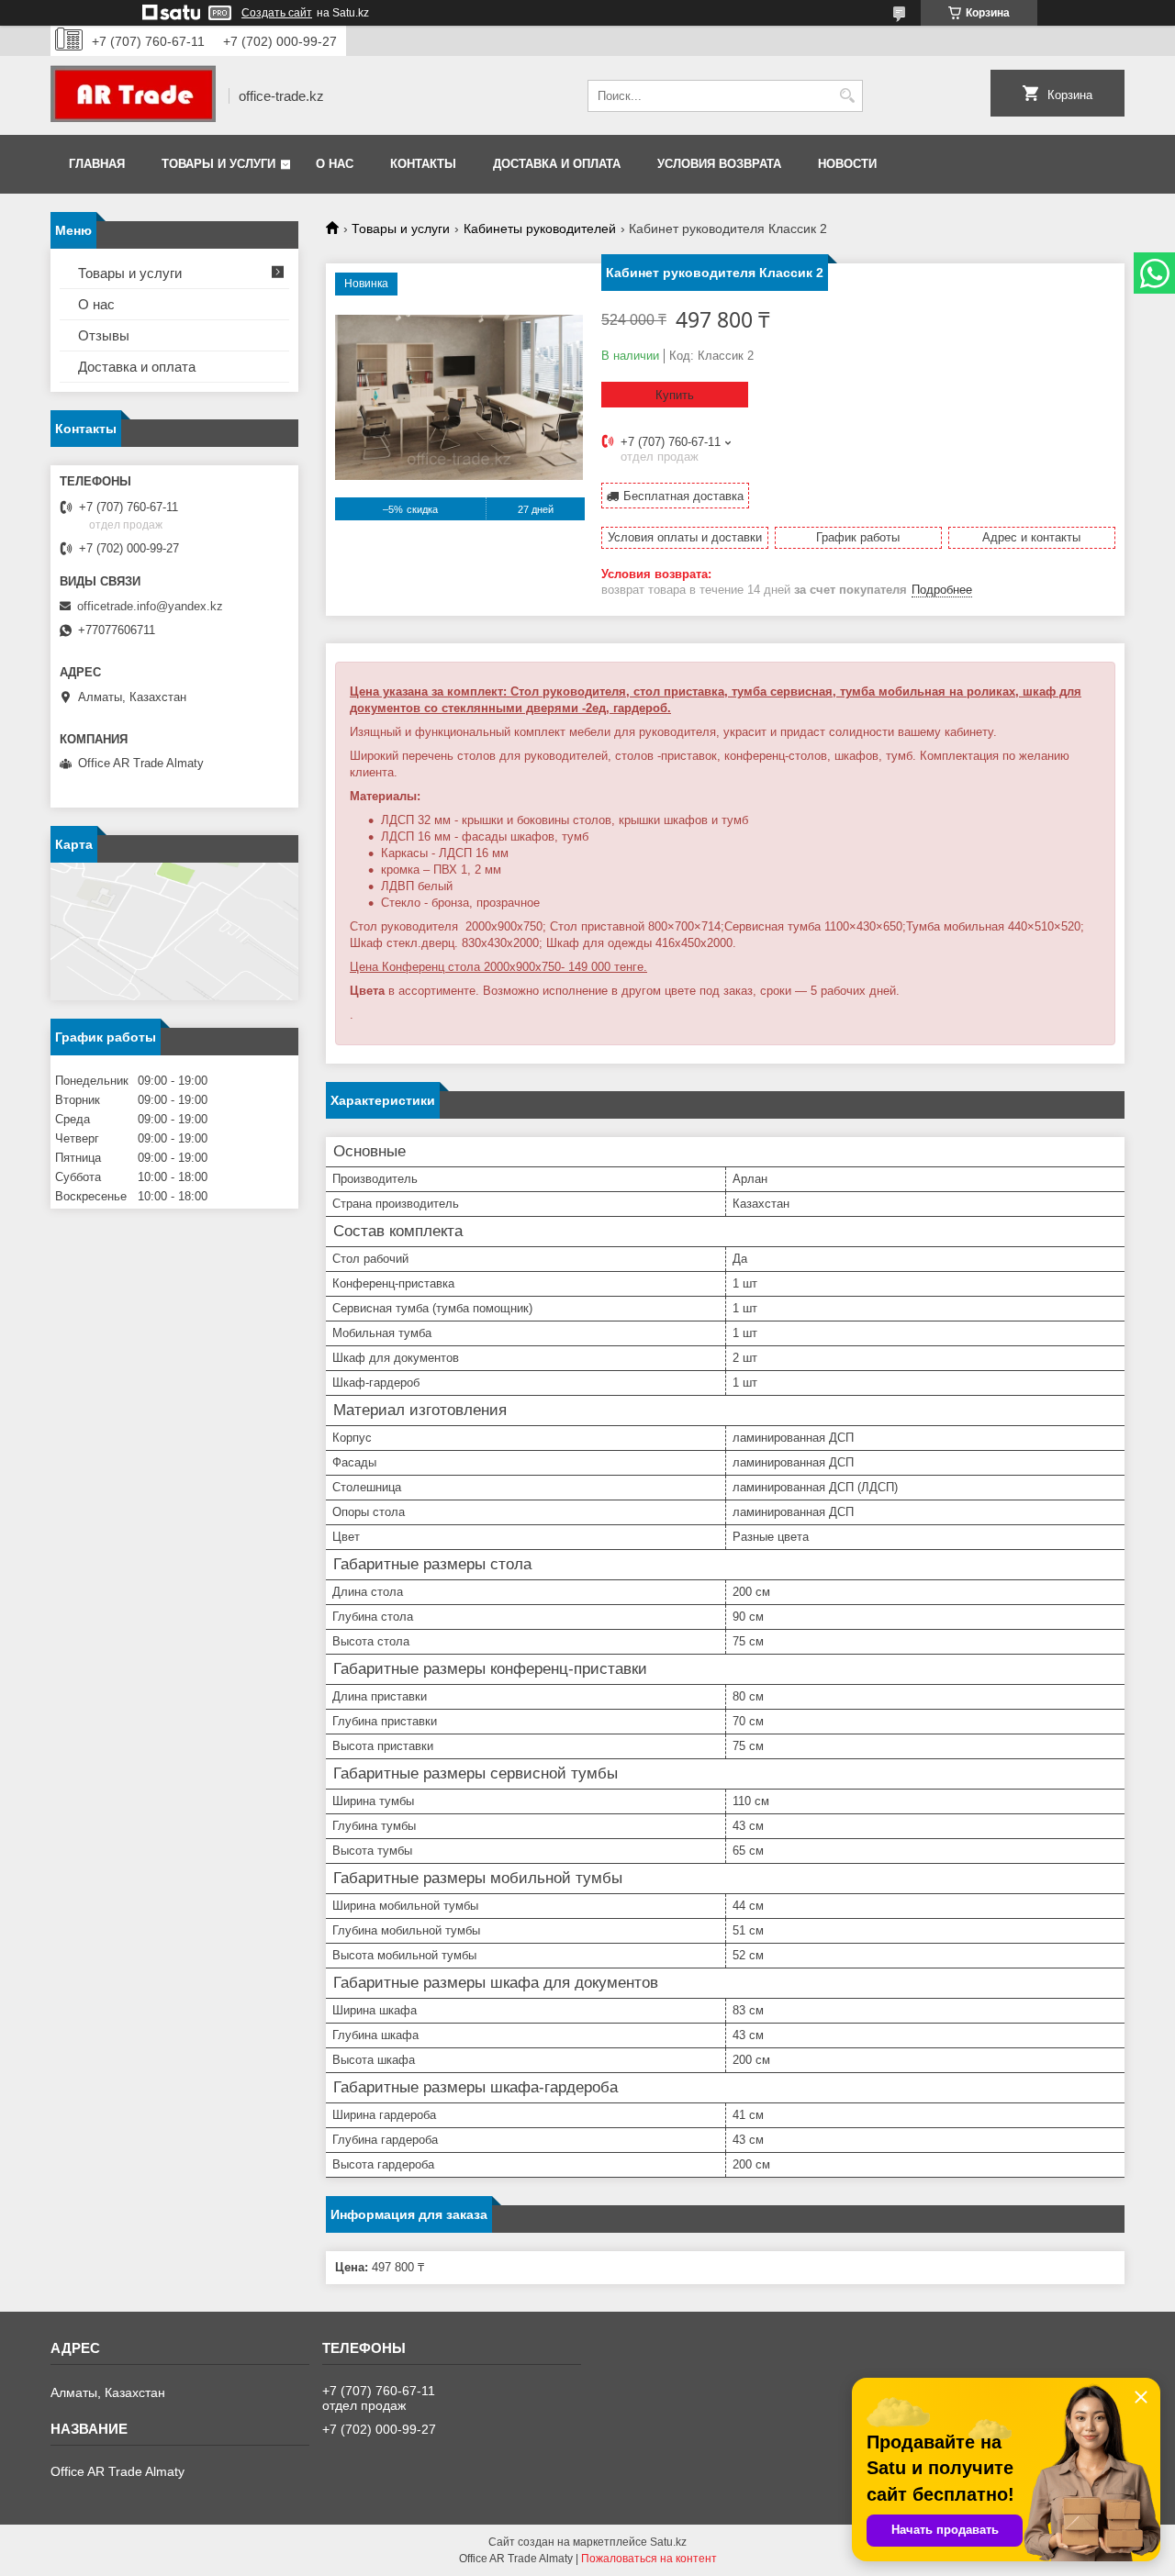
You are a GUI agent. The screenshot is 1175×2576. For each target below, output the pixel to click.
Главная (97, 164)
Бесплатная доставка (683, 496)
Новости (847, 164)
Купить (675, 395)
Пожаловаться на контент (649, 2559)
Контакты (423, 164)
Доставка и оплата (557, 164)
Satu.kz (668, 2542)
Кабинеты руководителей (540, 229)
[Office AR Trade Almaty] (133, 95)
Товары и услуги (218, 164)
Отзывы (104, 335)
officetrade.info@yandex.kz (150, 606)
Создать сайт (277, 13)
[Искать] (847, 96)
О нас (335, 164)
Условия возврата (719, 164)
